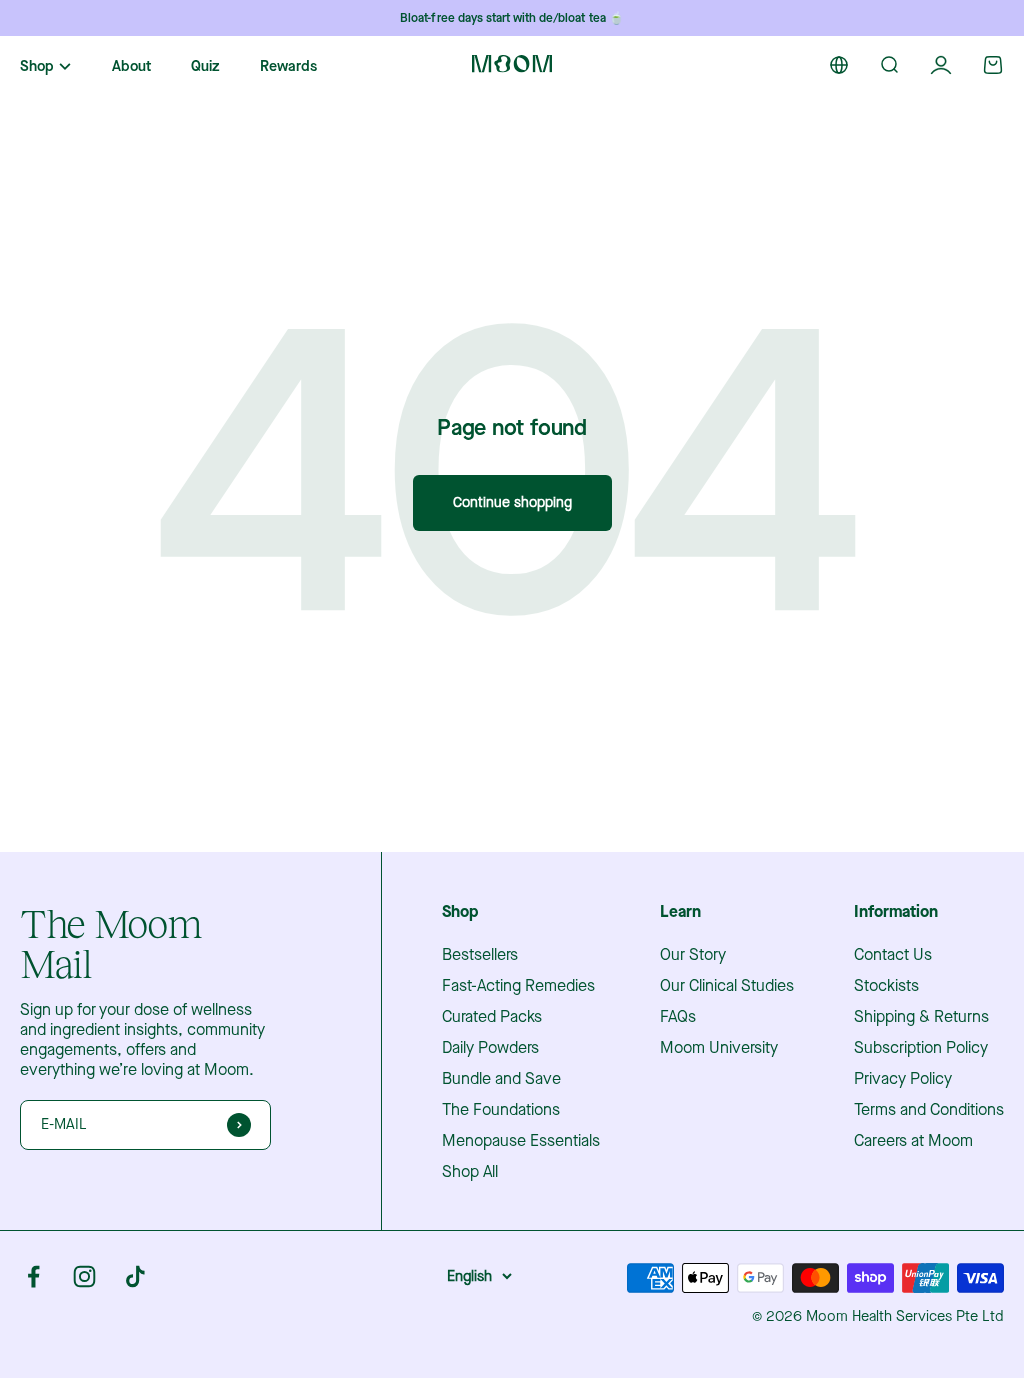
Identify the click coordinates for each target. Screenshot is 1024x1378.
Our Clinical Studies (727, 986)
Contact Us (893, 955)
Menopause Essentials (521, 1141)
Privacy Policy (903, 1079)
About (131, 66)
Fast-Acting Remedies (518, 986)
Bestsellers (480, 955)
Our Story (693, 955)
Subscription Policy (921, 1048)
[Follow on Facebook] (33, 1276)
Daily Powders (490, 1048)
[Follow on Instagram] (84, 1276)
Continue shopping (512, 502)
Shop (37, 67)
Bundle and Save (501, 1079)
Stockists (886, 986)
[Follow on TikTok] (135, 1276)
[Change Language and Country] (839, 65)
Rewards (288, 66)
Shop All (470, 1172)
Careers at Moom (913, 1141)
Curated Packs (492, 1017)
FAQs (678, 1017)
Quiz (205, 66)
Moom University (719, 1048)
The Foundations (501, 1110)
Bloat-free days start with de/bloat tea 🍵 (511, 18)
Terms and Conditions (929, 1110)
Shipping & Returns (921, 1017)
